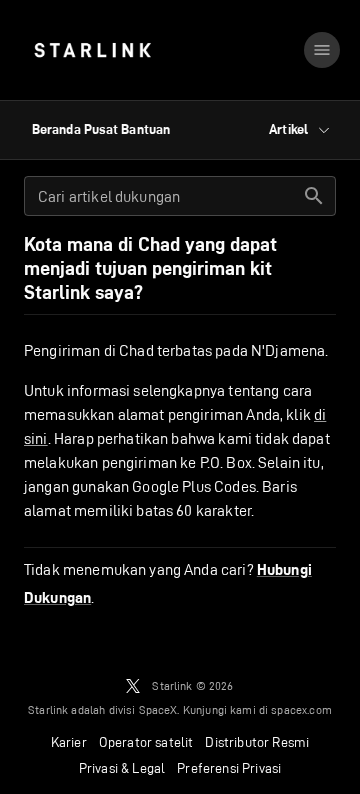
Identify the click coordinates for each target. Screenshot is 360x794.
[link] (92, 50)
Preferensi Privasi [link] (229, 768)
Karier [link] (69, 742)
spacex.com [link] (301, 709)
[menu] (322, 50)
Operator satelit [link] (146, 742)
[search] (314, 196)
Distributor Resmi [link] (257, 742)
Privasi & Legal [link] (122, 768)
